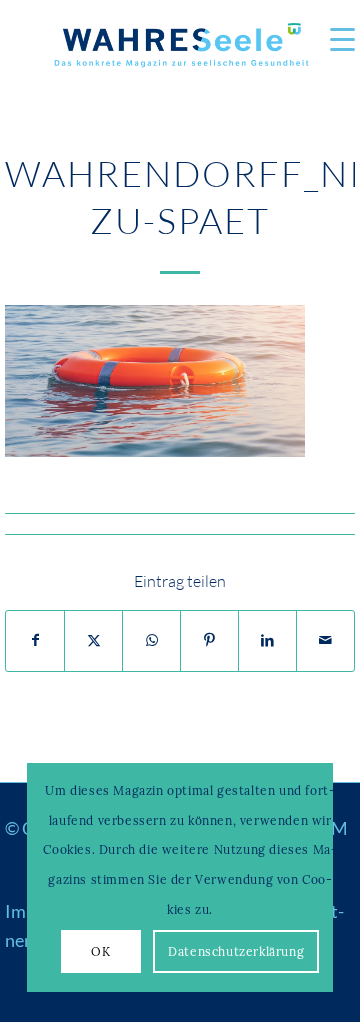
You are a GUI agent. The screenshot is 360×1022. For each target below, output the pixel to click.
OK (100, 951)
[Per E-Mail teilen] (325, 641)
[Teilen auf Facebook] (35, 641)
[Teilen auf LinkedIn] (267, 641)
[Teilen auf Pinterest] (209, 641)
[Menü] (332, 40)
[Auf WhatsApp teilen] (151, 641)
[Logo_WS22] (180, 50)
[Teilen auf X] (93, 641)
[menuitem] (332, 40)
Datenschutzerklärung (236, 951)
